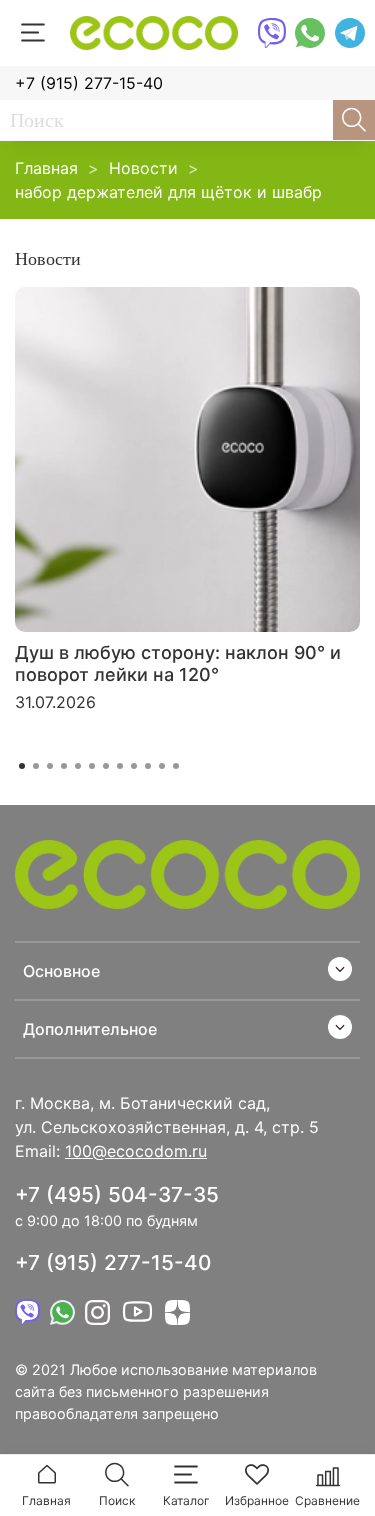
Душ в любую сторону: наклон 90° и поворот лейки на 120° (178, 663)
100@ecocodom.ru (136, 1151)
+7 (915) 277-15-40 (89, 83)
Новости (143, 168)
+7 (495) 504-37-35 (117, 1194)
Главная (46, 168)
